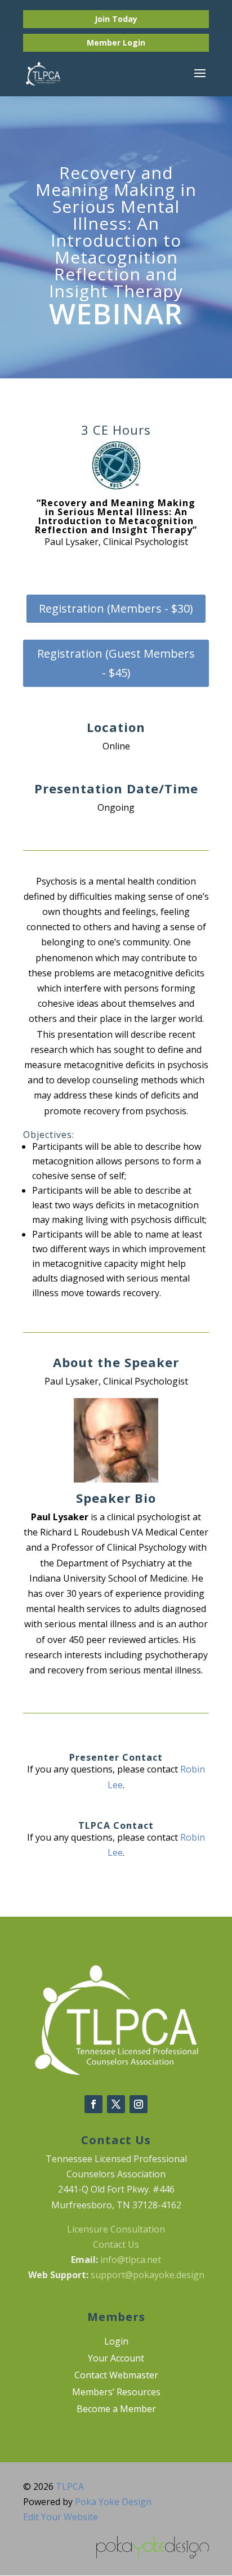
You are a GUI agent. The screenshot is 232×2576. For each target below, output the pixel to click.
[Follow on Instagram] (139, 2104)
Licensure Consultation (116, 2229)
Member (105, 43)
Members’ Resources (116, 2393)
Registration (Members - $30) (116, 608)
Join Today (116, 19)
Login (134, 43)
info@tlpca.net (131, 2260)
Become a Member (116, 2410)
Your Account (116, 2359)
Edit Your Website (61, 2517)
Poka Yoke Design (113, 2502)
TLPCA (70, 2486)
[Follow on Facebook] (93, 2104)
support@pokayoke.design (148, 2275)
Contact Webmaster (116, 2376)
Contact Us (116, 2244)
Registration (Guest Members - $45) (116, 663)
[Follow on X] (116, 2104)
